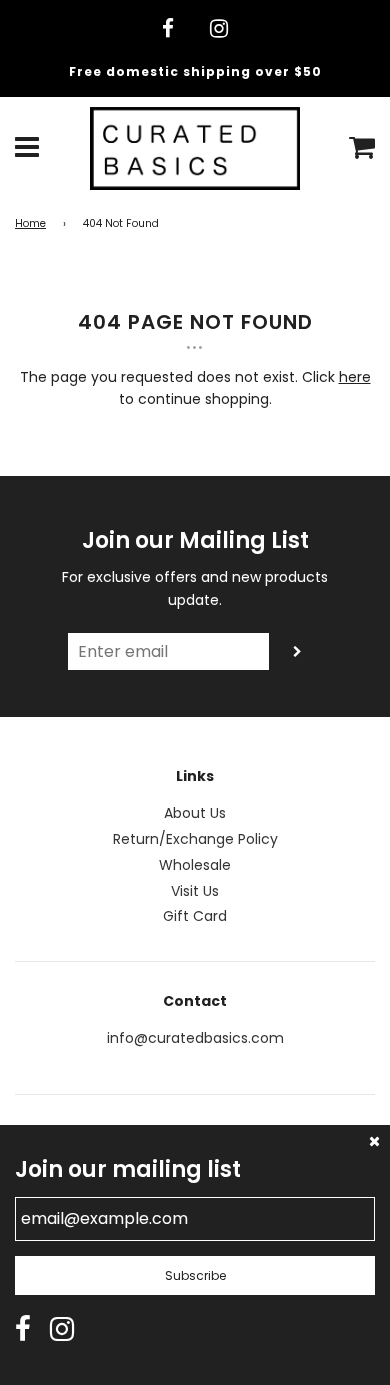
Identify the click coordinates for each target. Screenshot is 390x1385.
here (355, 377)
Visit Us (195, 891)
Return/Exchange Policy (195, 839)
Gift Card (195, 916)
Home (30, 223)
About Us (195, 813)
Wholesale (195, 865)
